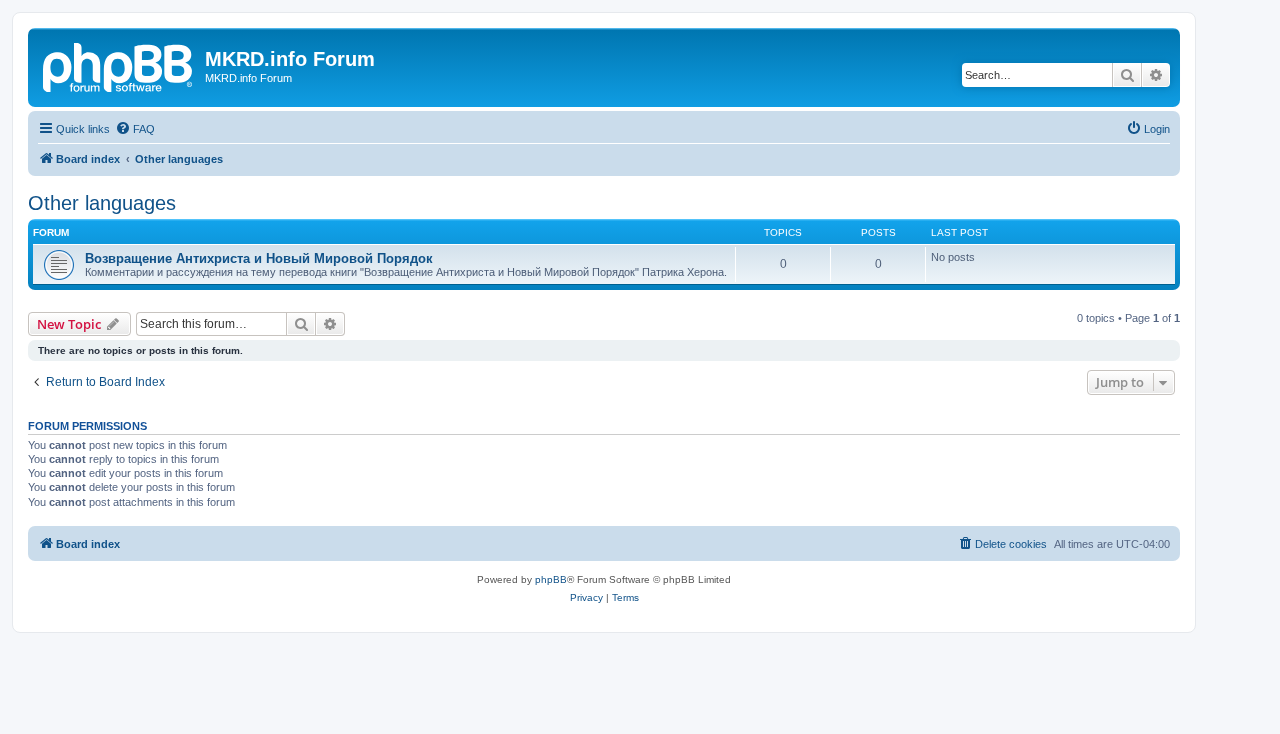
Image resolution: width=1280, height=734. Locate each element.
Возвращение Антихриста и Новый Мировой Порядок (259, 258)
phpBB (551, 579)
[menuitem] (135, 129)
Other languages (102, 203)
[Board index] (119, 65)
